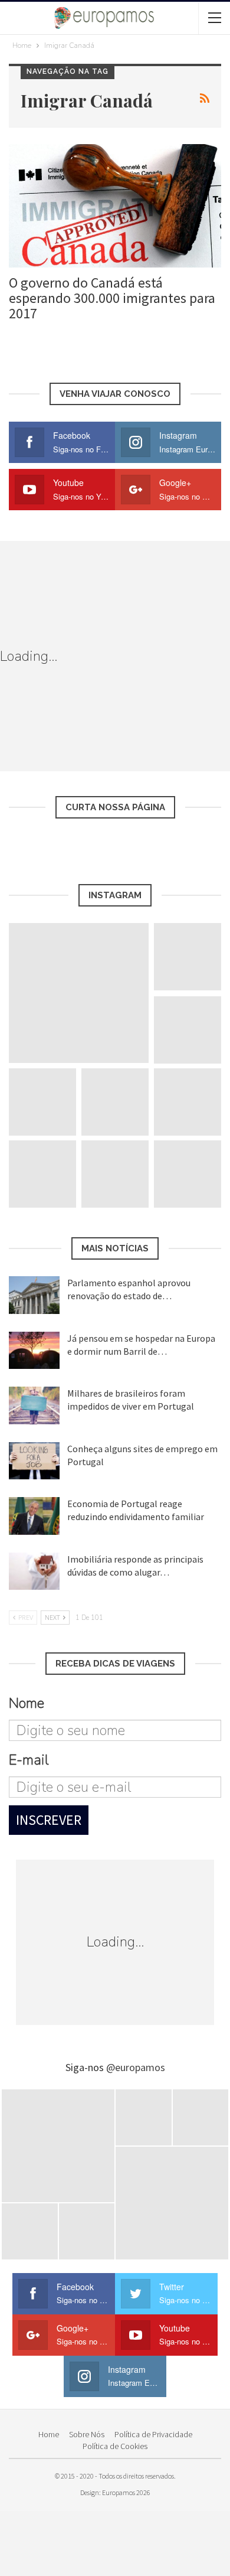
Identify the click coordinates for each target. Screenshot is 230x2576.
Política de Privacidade (153, 2434)
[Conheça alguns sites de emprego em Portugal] (34, 1461)
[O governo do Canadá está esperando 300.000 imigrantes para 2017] (115, 206)
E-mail (29, 1760)
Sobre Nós (87, 2434)
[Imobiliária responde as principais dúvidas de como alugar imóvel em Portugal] (34, 1571)
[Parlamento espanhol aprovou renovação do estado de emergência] (34, 1295)
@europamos (136, 2067)
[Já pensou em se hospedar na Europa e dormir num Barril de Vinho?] (34, 1351)
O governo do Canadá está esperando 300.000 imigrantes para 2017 (112, 298)
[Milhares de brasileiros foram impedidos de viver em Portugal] (34, 1406)
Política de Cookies (115, 2446)
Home (49, 2434)
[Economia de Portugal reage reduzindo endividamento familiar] (34, 1516)
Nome (27, 1703)
